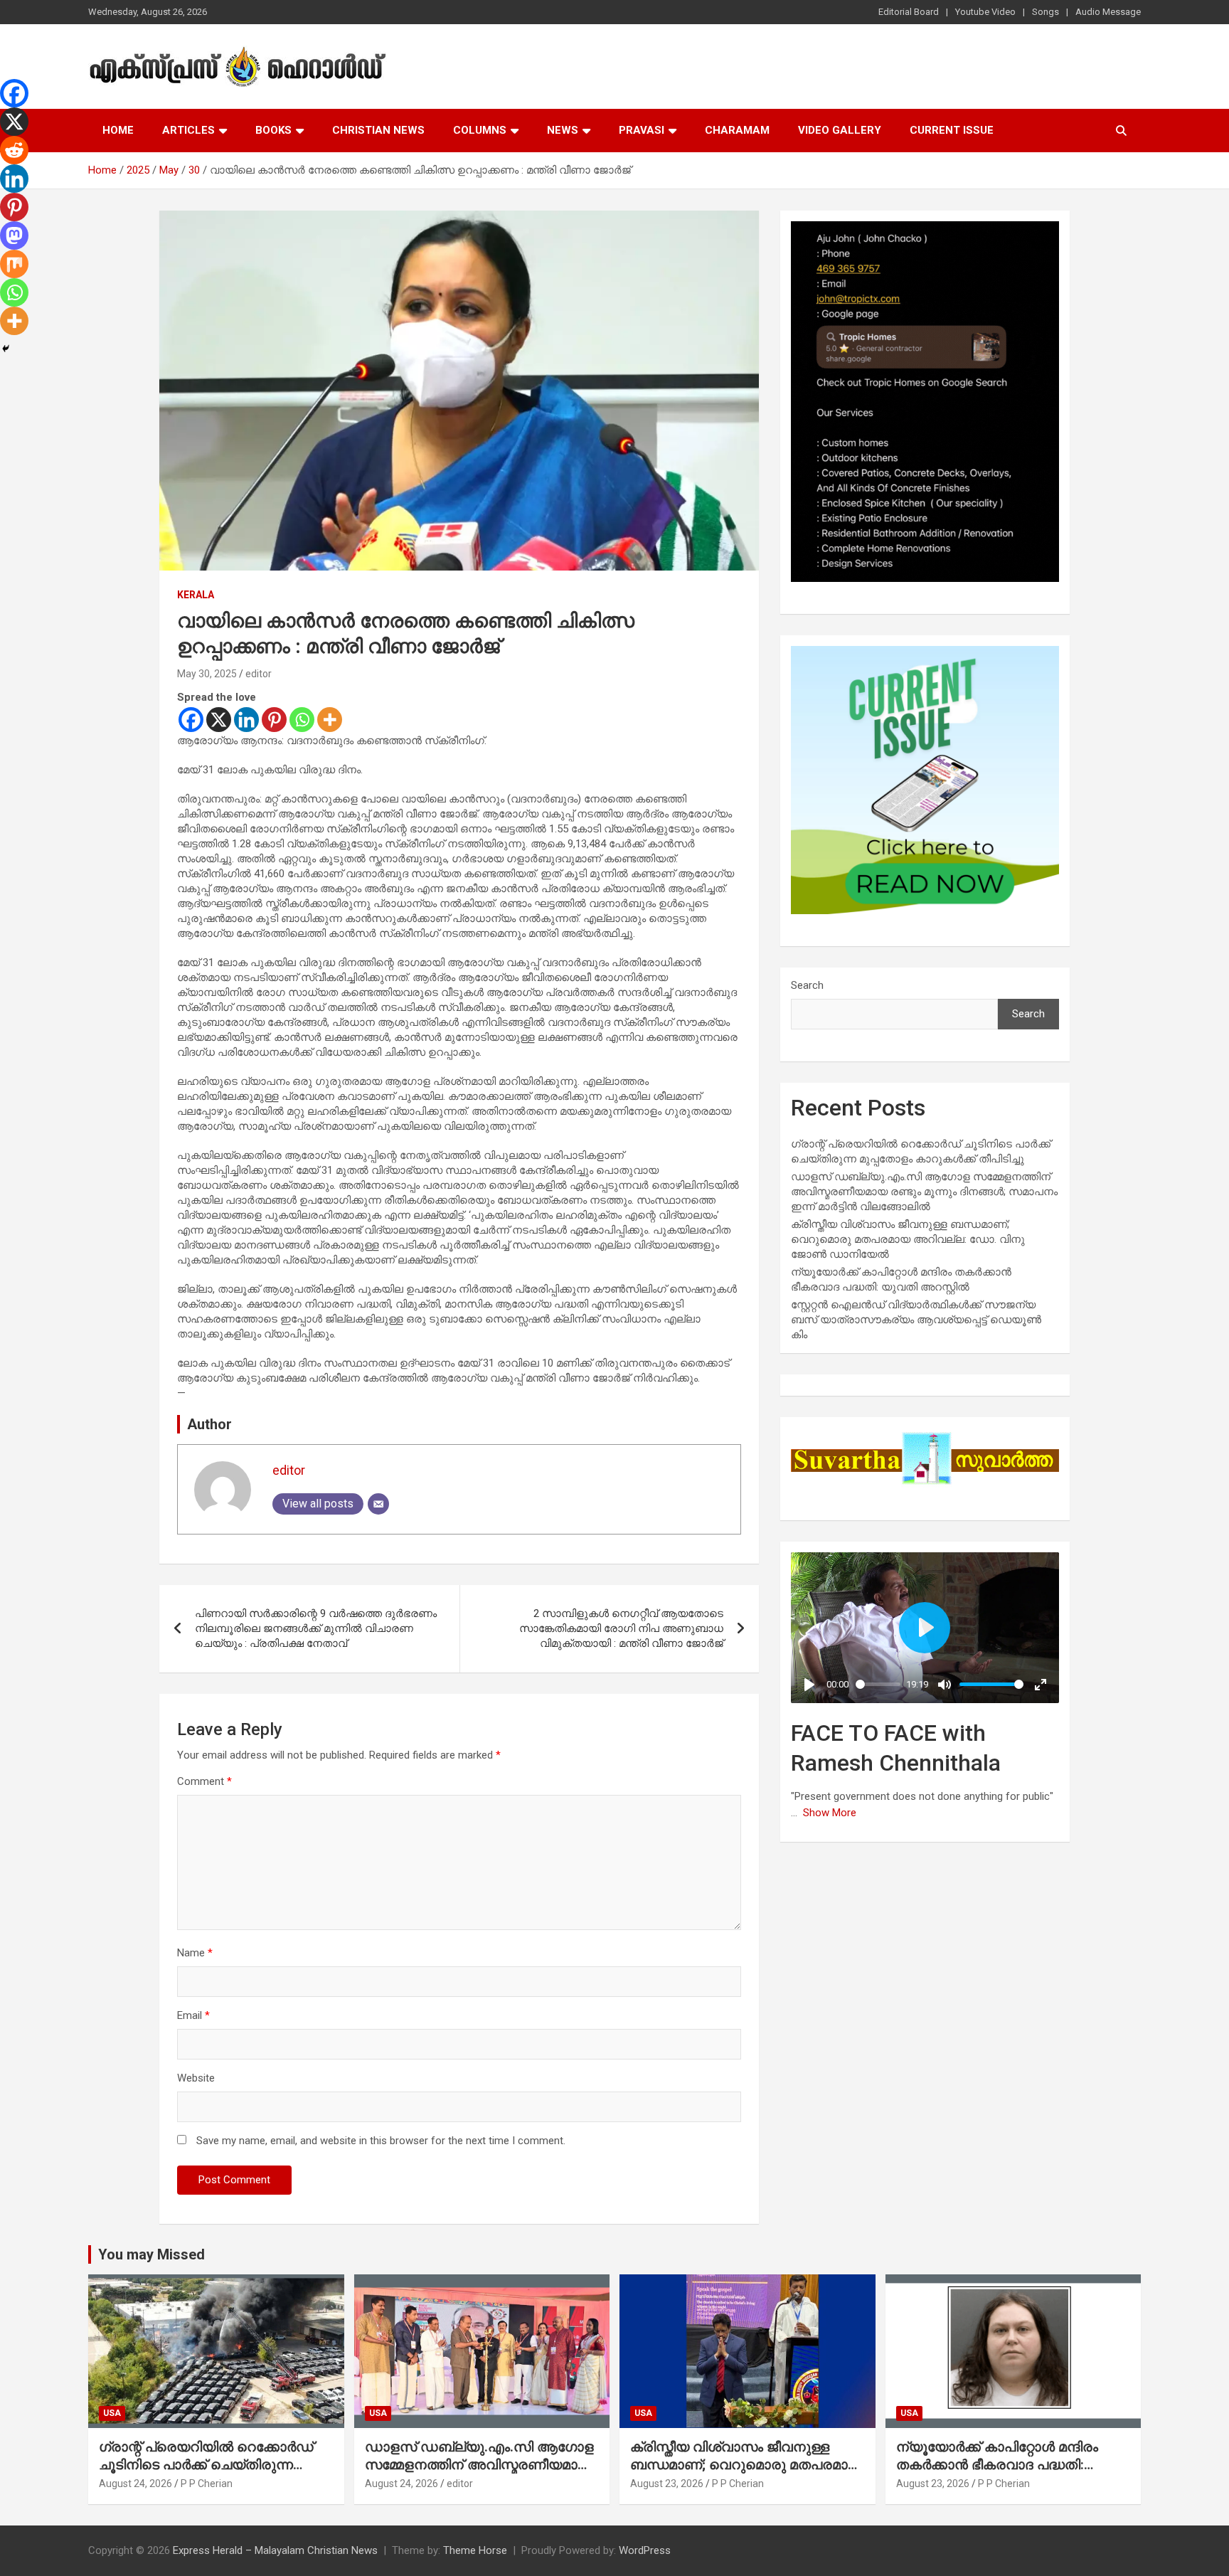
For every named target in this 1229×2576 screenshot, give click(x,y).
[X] (219, 720)
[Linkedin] (246, 720)
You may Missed (151, 2254)
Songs (1046, 12)
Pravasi (642, 130)
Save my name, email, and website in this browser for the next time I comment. (381, 2141)
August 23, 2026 (667, 2484)
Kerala (196, 595)
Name (195, 1953)
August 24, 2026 (135, 2484)
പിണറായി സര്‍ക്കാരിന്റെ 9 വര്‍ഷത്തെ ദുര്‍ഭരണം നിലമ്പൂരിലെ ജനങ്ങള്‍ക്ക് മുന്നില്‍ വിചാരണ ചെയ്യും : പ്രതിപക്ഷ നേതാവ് (316, 1628)
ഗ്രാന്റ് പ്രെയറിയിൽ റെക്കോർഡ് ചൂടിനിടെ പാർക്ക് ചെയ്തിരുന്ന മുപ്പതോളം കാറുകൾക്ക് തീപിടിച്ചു (206, 2464)
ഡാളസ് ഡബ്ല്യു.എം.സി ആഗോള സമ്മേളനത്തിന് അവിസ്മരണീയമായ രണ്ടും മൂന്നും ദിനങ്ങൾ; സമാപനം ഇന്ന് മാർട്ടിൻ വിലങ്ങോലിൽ (924, 1192)
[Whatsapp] (302, 720)
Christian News (378, 130)
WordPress (645, 2550)
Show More (830, 1813)
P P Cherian (207, 2484)
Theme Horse (475, 2550)
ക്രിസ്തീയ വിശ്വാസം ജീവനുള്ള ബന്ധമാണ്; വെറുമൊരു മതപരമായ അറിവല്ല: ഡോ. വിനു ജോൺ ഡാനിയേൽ (908, 1239)
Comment (204, 1781)
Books (273, 130)
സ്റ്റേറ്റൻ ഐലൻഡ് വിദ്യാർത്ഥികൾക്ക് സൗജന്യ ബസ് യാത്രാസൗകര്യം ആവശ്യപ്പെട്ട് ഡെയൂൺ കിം (916, 1320)
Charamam (737, 130)
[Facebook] (191, 720)
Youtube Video (985, 12)
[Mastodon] (14, 235)
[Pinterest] (274, 720)
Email (193, 2015)
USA (112, 2413)
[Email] (378, 1504)
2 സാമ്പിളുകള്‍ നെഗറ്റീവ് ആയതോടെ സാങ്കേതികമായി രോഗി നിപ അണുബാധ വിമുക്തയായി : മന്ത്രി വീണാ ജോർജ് (621, 1628)
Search (807, 985)
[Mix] (14, 264)
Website (196, 2078)
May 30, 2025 (207, 674)
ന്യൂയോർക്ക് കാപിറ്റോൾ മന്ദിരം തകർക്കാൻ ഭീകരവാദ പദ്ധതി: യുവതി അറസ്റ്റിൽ (997, 2464)
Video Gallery (840, 130)
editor (259, 674)
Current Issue (952, 130)
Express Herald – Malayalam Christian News (275, 2550)
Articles (188, 130)
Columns (480, 130)
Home (118, 130)
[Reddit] (14, 150)
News (563, 130)
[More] (330, 720)
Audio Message (1108, 12)
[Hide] (6, 349)
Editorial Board (909, 12)
